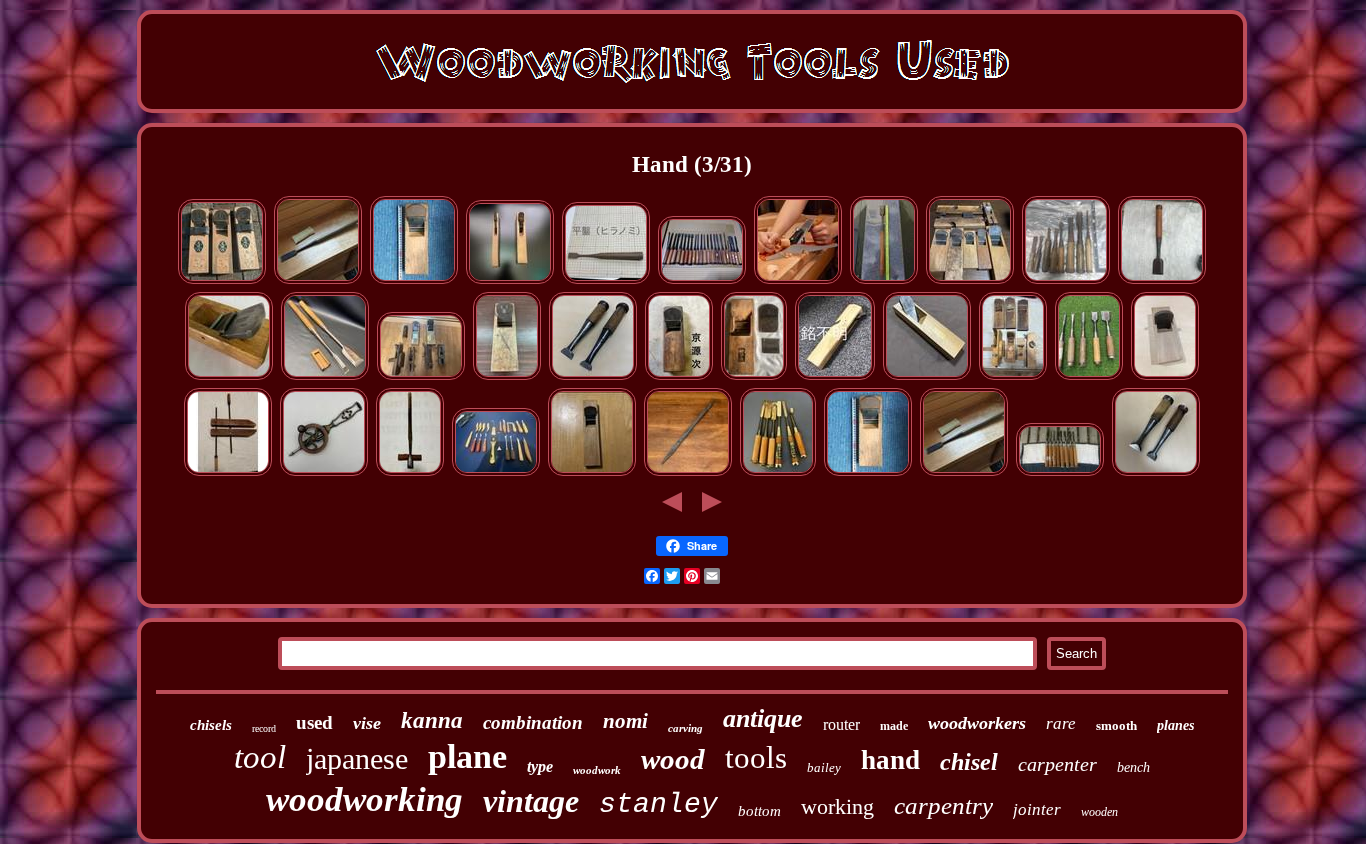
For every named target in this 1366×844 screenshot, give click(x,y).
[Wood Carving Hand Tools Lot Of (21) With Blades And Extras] (496, 472)
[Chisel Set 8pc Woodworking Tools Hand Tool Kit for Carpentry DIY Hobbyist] (1066, 280)
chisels (211, 725)
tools (756, 757)
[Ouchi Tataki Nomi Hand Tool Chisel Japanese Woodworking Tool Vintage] (1162, 280)
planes (1175, 725)
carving (685, 728)
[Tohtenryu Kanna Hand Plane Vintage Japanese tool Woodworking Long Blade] (507, 376)
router (841, 724)
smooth (1116, 725)
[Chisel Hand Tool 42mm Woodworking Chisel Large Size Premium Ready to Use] (318, 280)
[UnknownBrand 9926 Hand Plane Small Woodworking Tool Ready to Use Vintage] (927, 376)
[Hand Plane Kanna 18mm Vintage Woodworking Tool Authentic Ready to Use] (835, 376)
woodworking (364, 799)
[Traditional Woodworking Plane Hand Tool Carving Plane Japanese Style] (414, 280)
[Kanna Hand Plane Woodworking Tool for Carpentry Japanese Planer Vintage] (510, 280)
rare (1061, 723)
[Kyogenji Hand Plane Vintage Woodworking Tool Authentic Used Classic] (679, 376)
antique (763, 718)
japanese (357, 758)
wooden (1099, 812)
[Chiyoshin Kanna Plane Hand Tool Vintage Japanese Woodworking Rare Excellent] (754, 376)
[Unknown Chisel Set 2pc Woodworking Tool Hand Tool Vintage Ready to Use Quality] (593, 376)
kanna (432, 720)
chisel (969, 762)
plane (467, 756)
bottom (759, 811)
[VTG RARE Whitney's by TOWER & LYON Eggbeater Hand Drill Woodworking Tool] (324, 472)
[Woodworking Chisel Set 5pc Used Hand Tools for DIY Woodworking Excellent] (1089, 376)
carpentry (943, 805)
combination (533, 722)
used (314, 722)
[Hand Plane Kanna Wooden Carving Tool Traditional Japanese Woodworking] (592, 472)
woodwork (597, 770)
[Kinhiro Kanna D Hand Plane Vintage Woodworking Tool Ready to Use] (1165, 376)
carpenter (1057, 764)
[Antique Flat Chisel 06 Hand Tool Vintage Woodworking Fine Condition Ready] (606, 280)
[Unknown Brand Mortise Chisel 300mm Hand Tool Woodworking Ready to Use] (688, 472)
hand (890, 760)
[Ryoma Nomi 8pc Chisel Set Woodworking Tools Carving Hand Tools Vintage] (1060, 472)
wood (673, 759)
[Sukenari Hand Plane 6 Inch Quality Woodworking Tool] (229, 376)
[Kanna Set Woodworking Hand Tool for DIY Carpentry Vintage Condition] (1013, 376)
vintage (531, 801)
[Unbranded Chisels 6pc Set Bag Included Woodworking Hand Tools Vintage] (778, 472)
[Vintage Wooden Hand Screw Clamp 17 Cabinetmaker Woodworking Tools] (228, 472)
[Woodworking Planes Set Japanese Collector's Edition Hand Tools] (421, 376)
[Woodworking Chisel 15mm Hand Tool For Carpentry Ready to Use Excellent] (884, 280)
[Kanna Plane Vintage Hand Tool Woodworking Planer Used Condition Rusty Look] (222, 280)
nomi (625, 721)
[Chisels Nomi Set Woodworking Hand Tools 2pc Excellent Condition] (1156, 472)
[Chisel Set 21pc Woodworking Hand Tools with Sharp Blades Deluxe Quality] (702, 280)
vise (367, 723)
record (264, 728)
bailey (824, 767)
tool (260, 757)
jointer (1037, 809)
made (894, 726)
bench (1133, 767)
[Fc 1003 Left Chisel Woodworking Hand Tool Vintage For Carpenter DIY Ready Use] (325, 376)
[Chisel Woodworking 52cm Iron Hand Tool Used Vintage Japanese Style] (410, 472)
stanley (658, 804)
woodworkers (977, 723)
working (837, 806)
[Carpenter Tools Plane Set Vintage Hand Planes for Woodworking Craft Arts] (970, 280)
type (540, 766)
